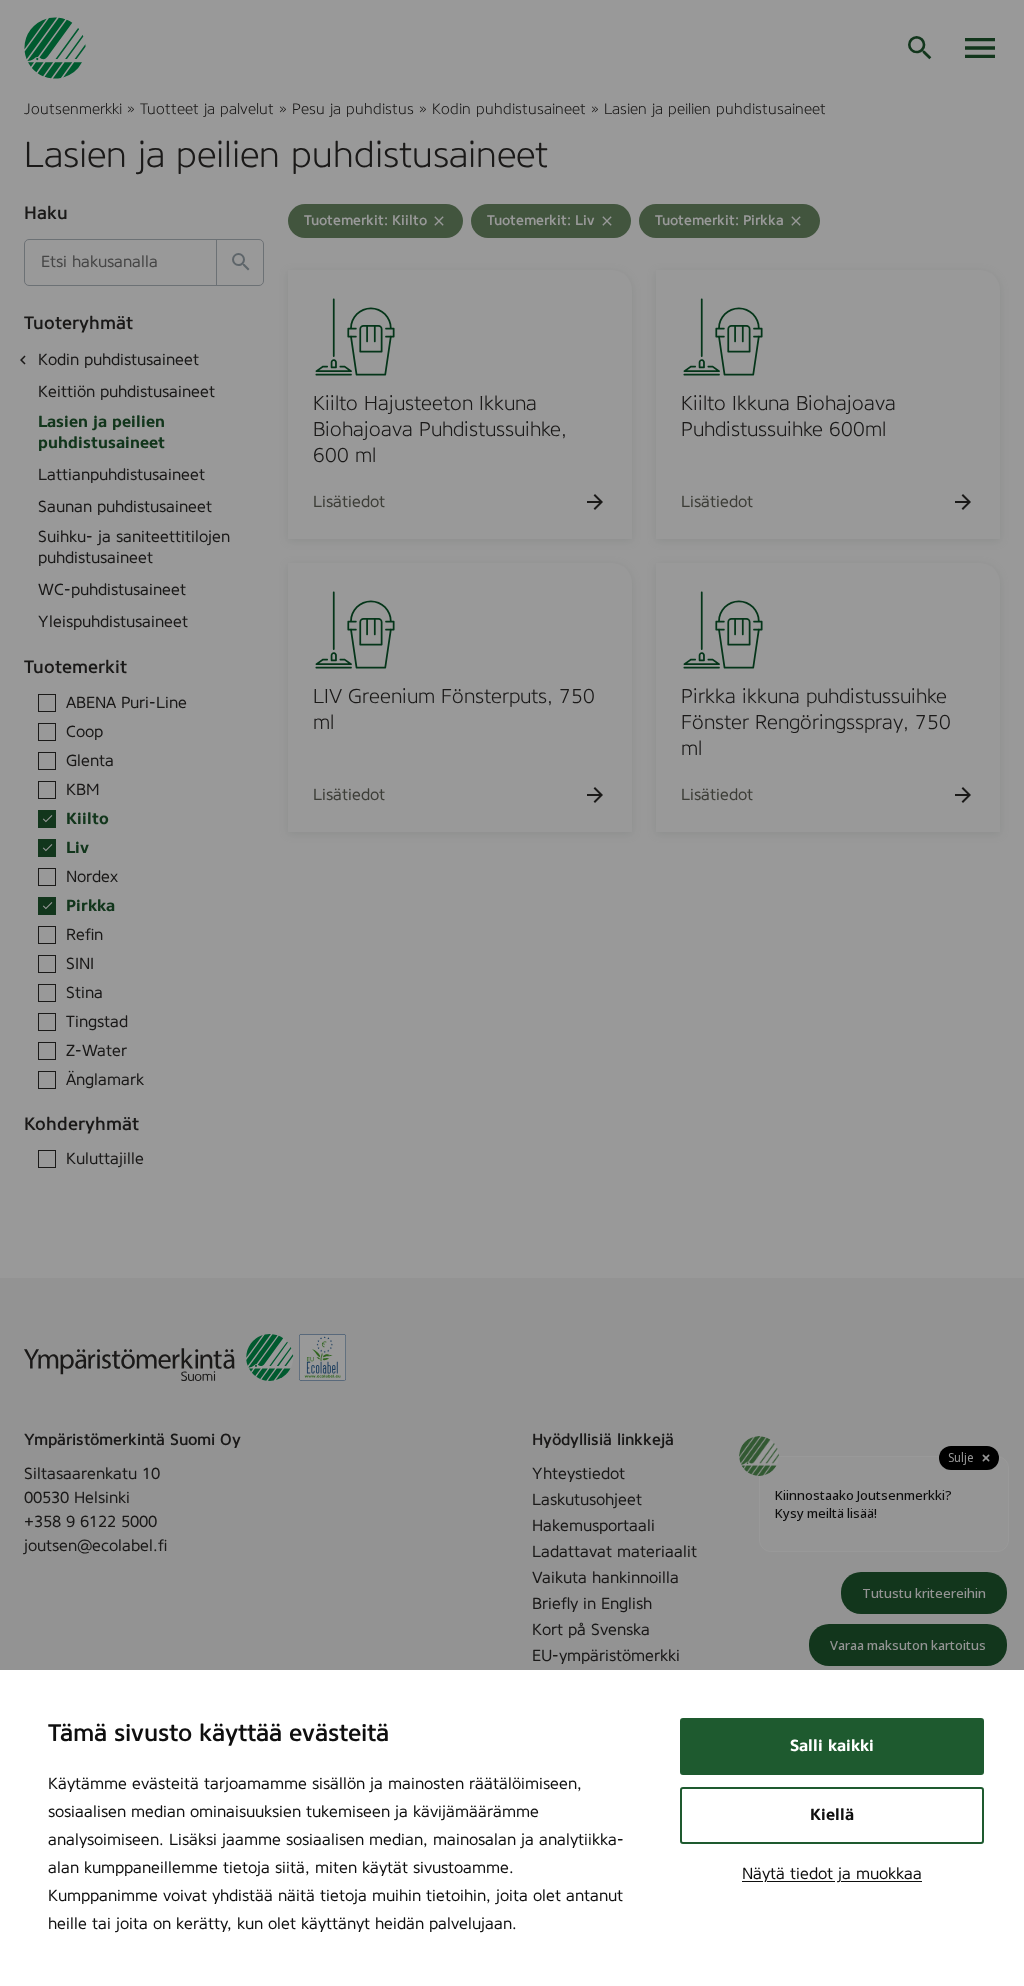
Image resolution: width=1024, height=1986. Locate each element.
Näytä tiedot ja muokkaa (832, 1874)
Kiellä (832, 1815)
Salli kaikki (832, 1746)
